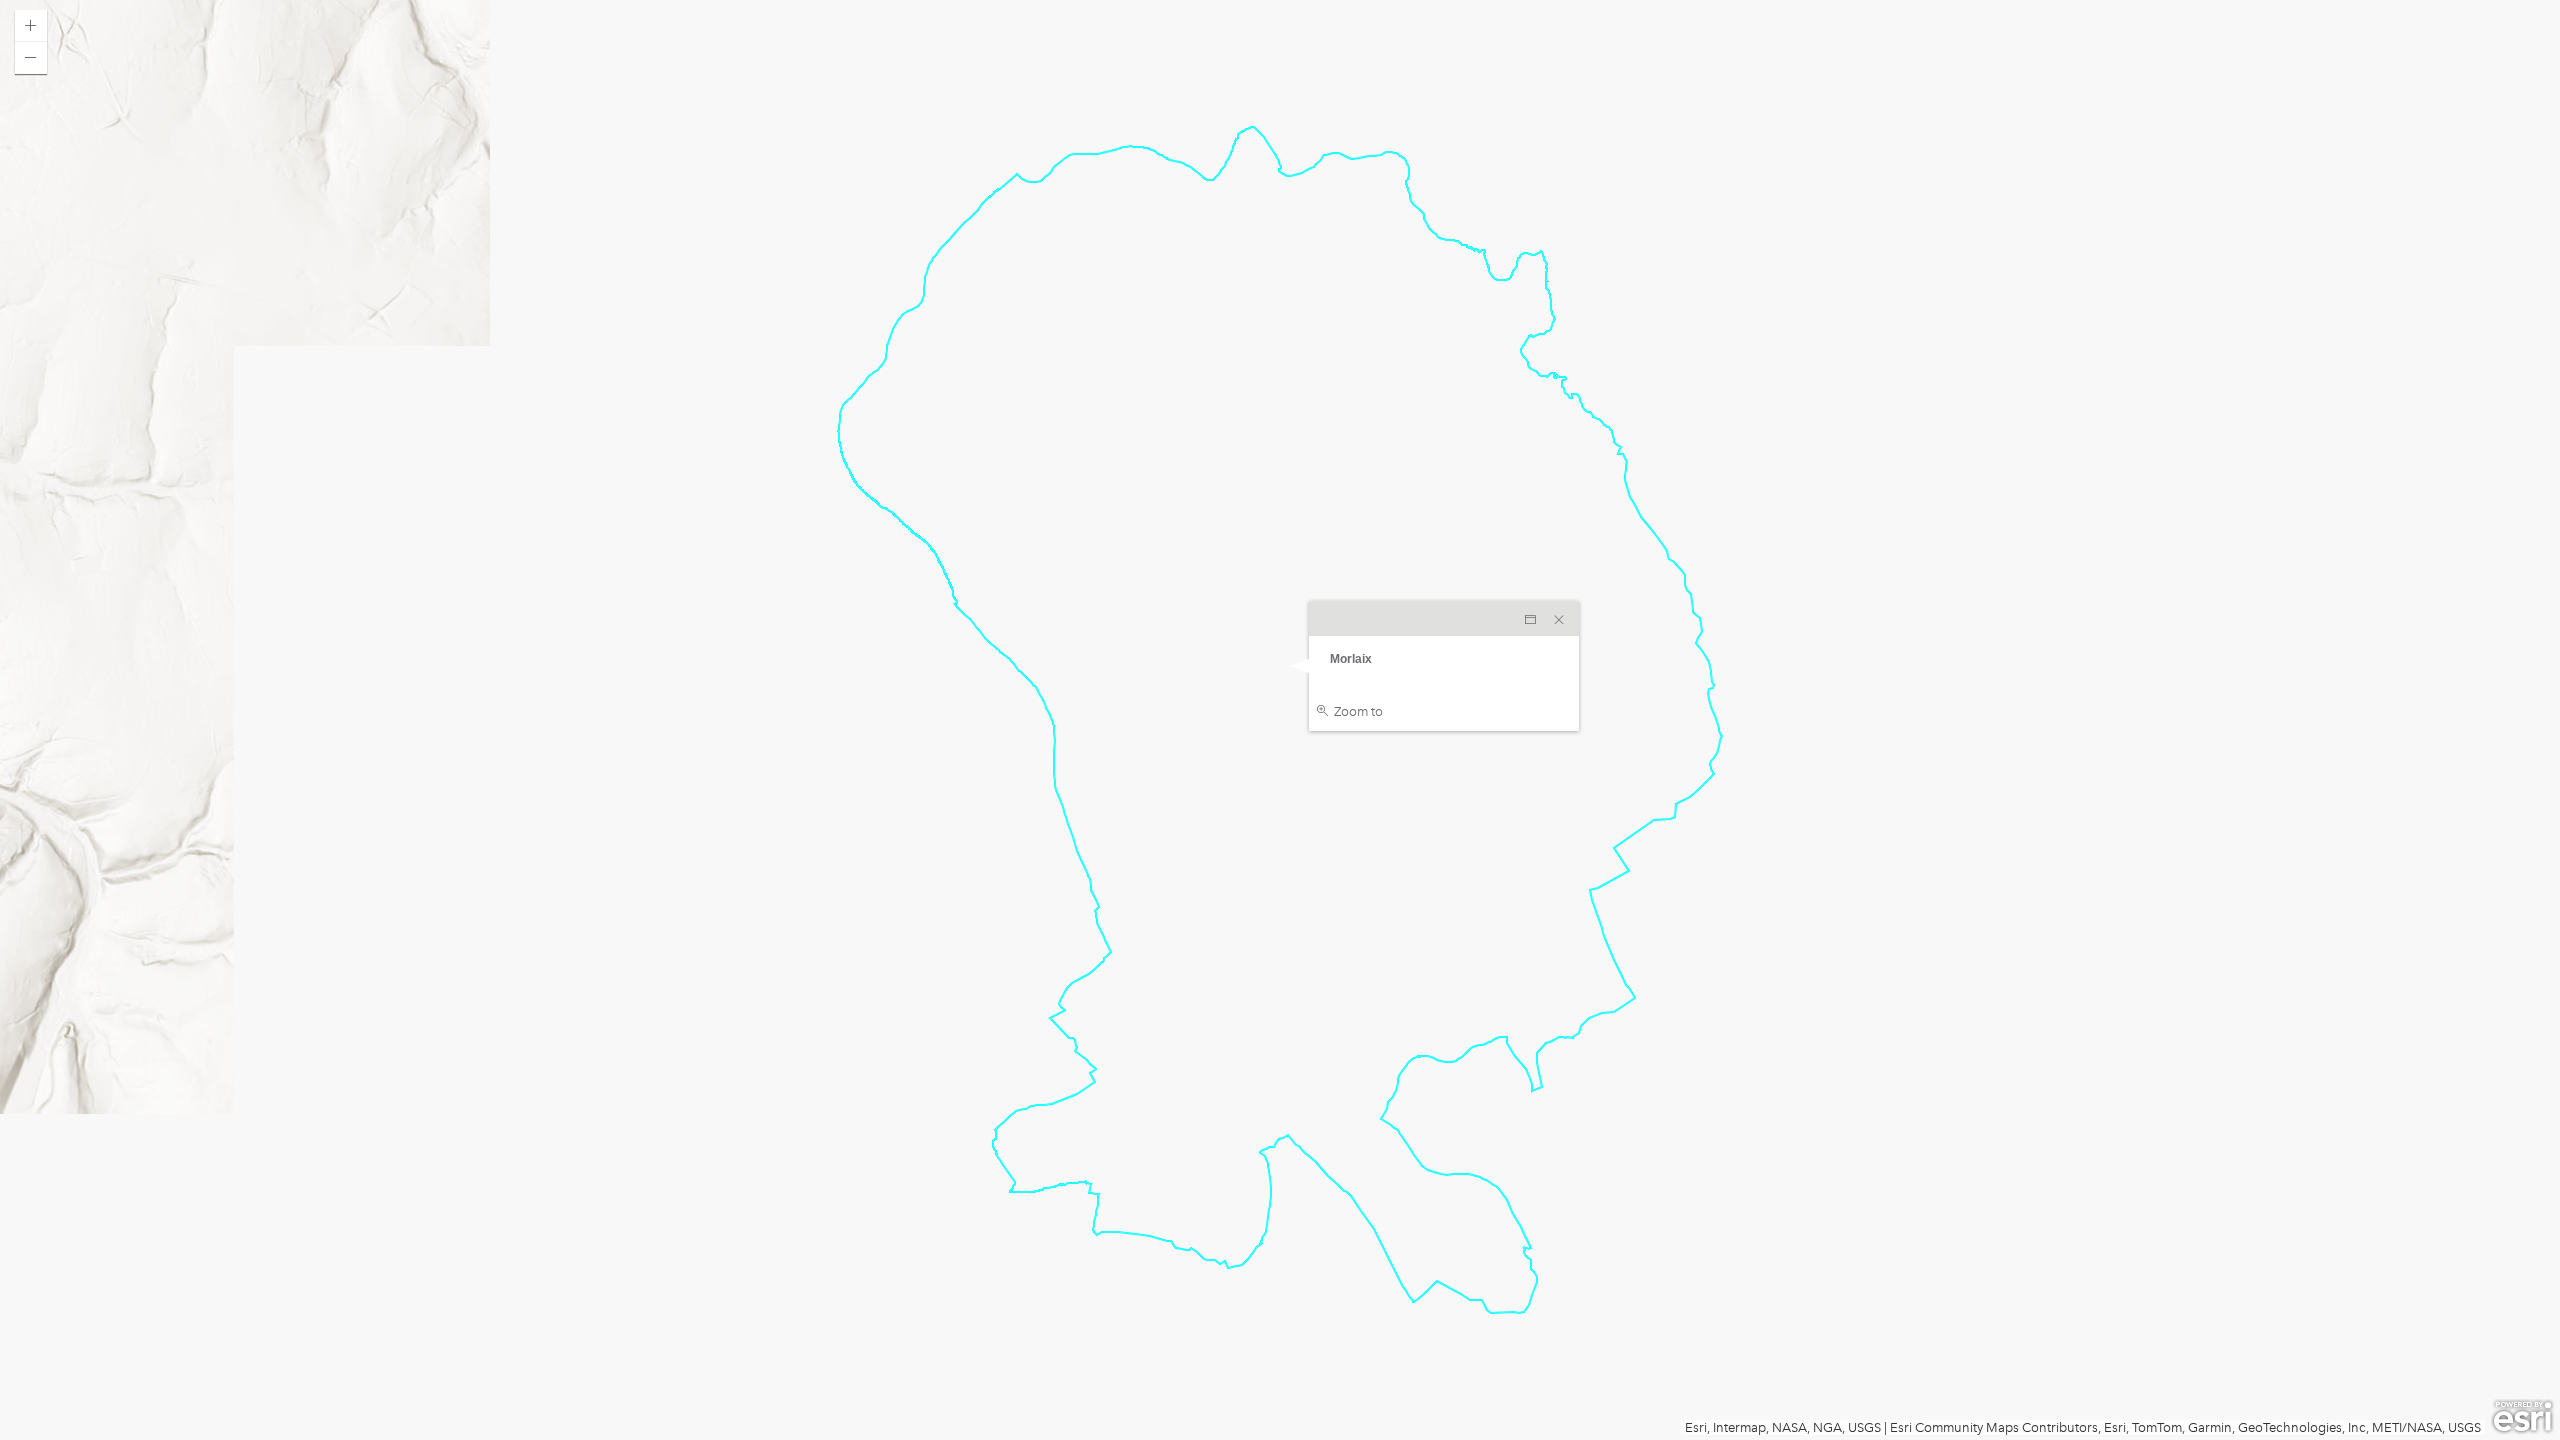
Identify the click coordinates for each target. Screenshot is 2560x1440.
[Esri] (2522, 1417)
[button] (31, 26)
